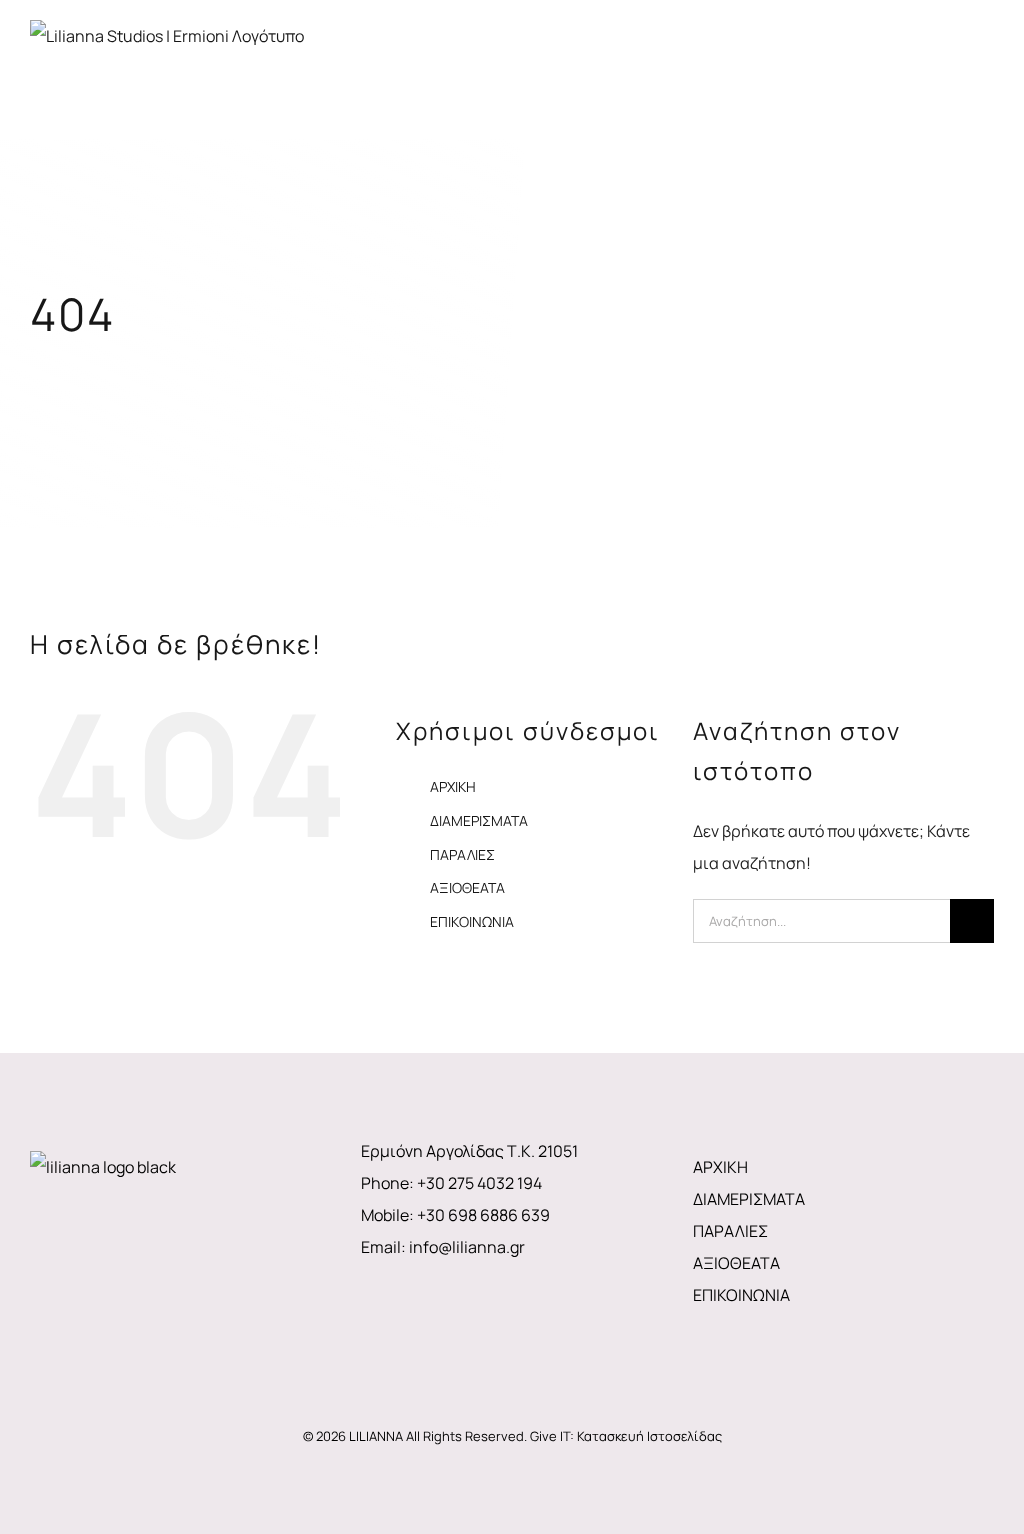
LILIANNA (376, 1436)
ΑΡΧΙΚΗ (453, 786)
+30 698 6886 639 (483, 1215)
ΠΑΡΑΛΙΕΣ (462, 854)
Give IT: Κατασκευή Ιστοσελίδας (626, 1436)
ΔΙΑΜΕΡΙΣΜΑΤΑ (479, 820)
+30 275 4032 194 (479, 1183)
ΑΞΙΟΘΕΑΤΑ (467, 887)
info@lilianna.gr (467, 1247)
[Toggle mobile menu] (986, 52)
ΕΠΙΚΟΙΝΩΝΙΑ (472, 921)
